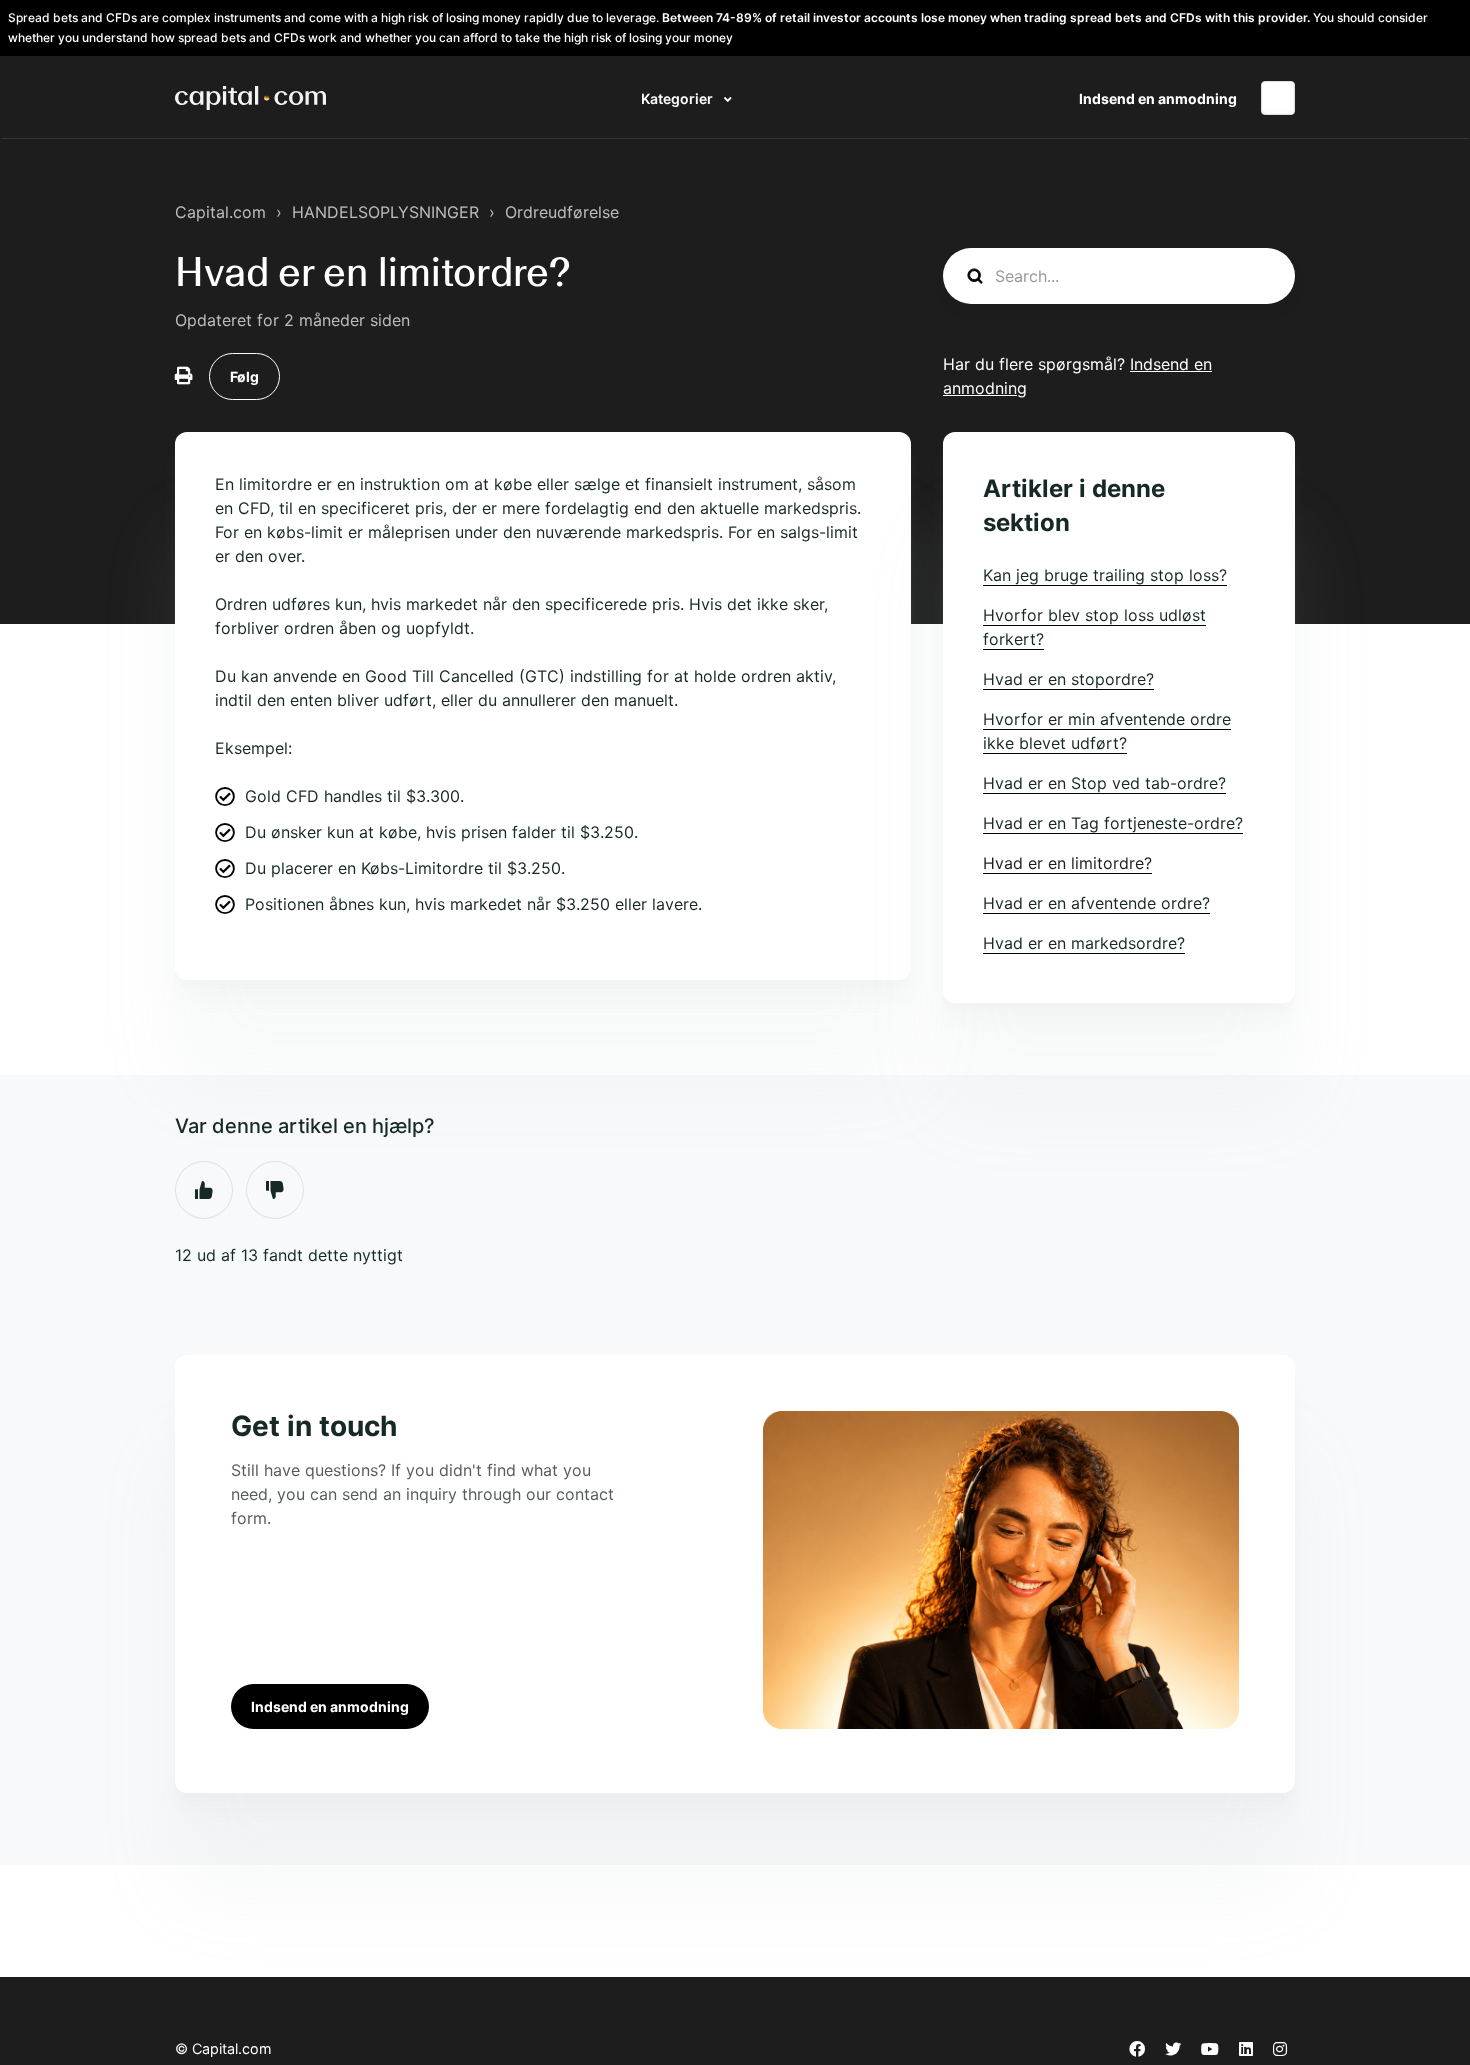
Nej (275, 1190)
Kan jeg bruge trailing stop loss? (1105, 575)
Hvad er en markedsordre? (1084, 943)
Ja (204, 1190)
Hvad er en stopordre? (1068, 679)
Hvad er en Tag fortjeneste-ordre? (1113, 823)
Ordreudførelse (562, 212)
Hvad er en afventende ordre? (1096, 903)
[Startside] (250, 98)
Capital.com (220, 212)
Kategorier (678, 98)
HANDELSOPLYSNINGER (385, 212)
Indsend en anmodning (1158, 98)
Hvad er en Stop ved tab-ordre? (1104, 783)
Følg (244, 376)
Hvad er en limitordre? (1067, 863)
